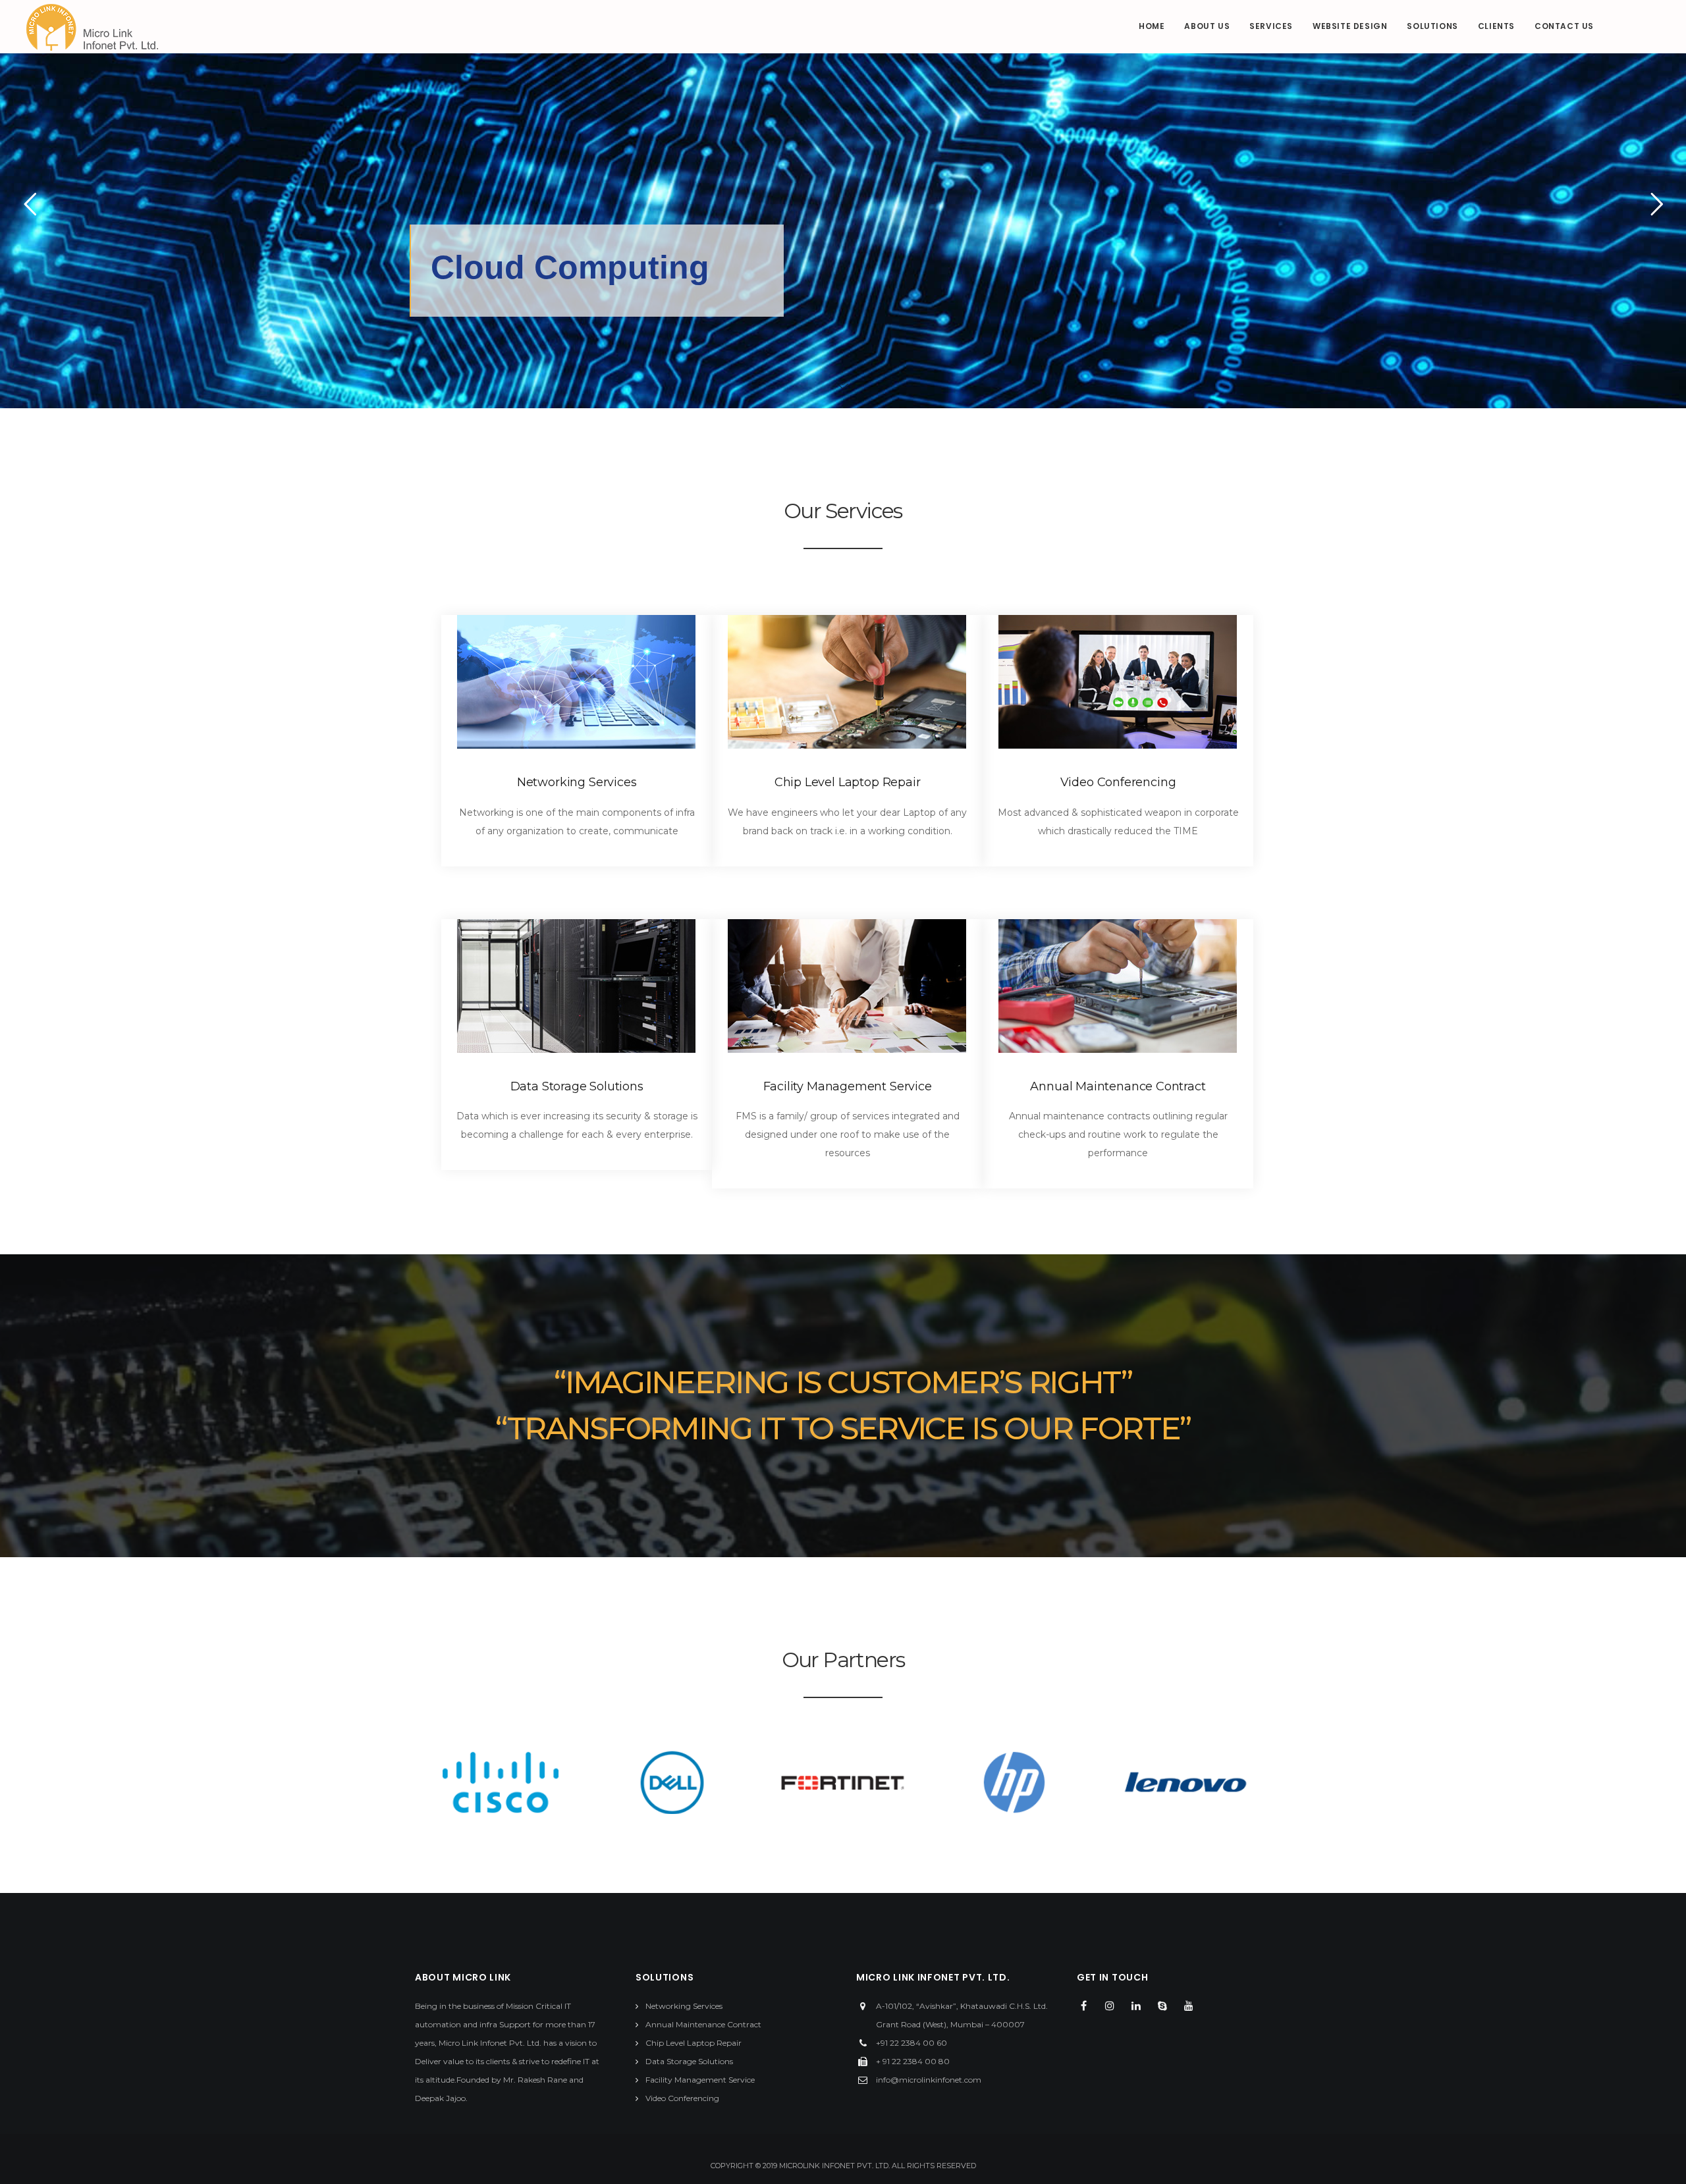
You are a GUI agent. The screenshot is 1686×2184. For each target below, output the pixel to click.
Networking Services (577, 782)
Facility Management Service (848, 1086)
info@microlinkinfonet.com (929, 2080)
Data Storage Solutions (577, 1086)
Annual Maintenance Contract (1118, 1086)
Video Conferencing (1118, 782)
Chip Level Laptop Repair (848, 782)
